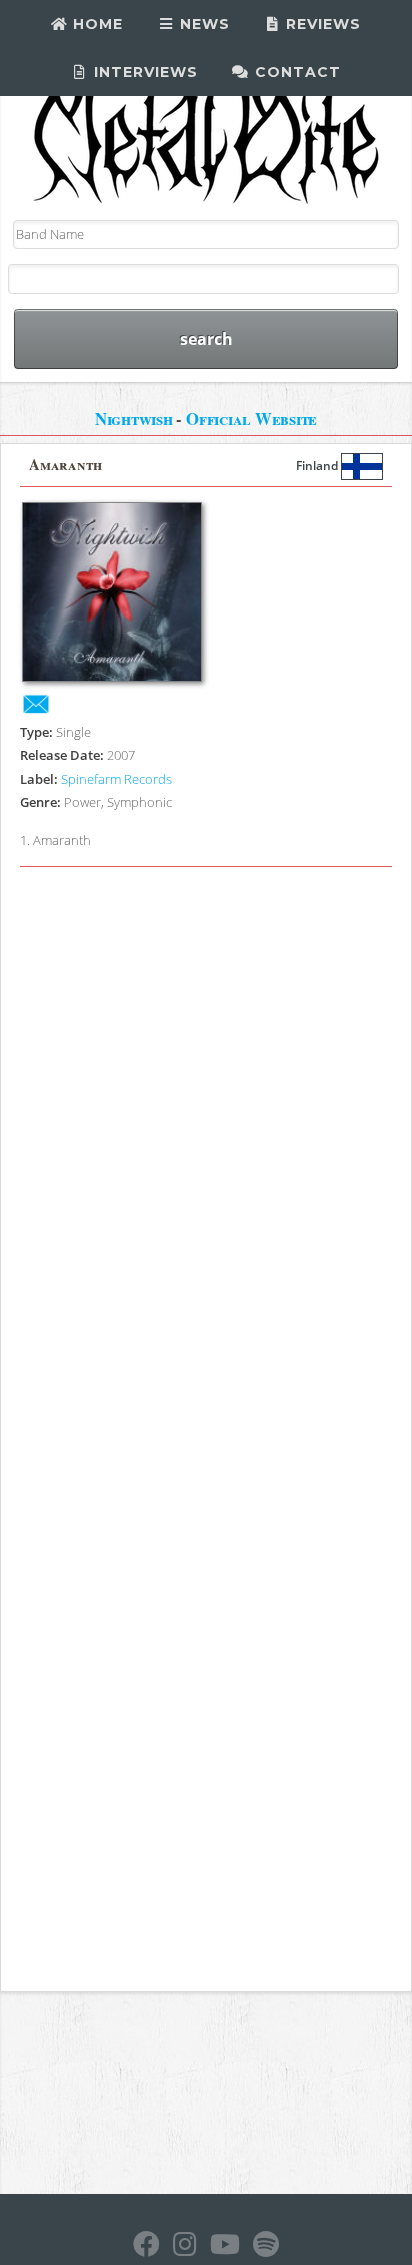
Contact (295, 72)
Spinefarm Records (116, 779)
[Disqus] (206, 1153)
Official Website (251, 418)
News (202, 24)
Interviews (143, 72)
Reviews (321, 24)
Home (95, 24)
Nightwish (134, 418)
